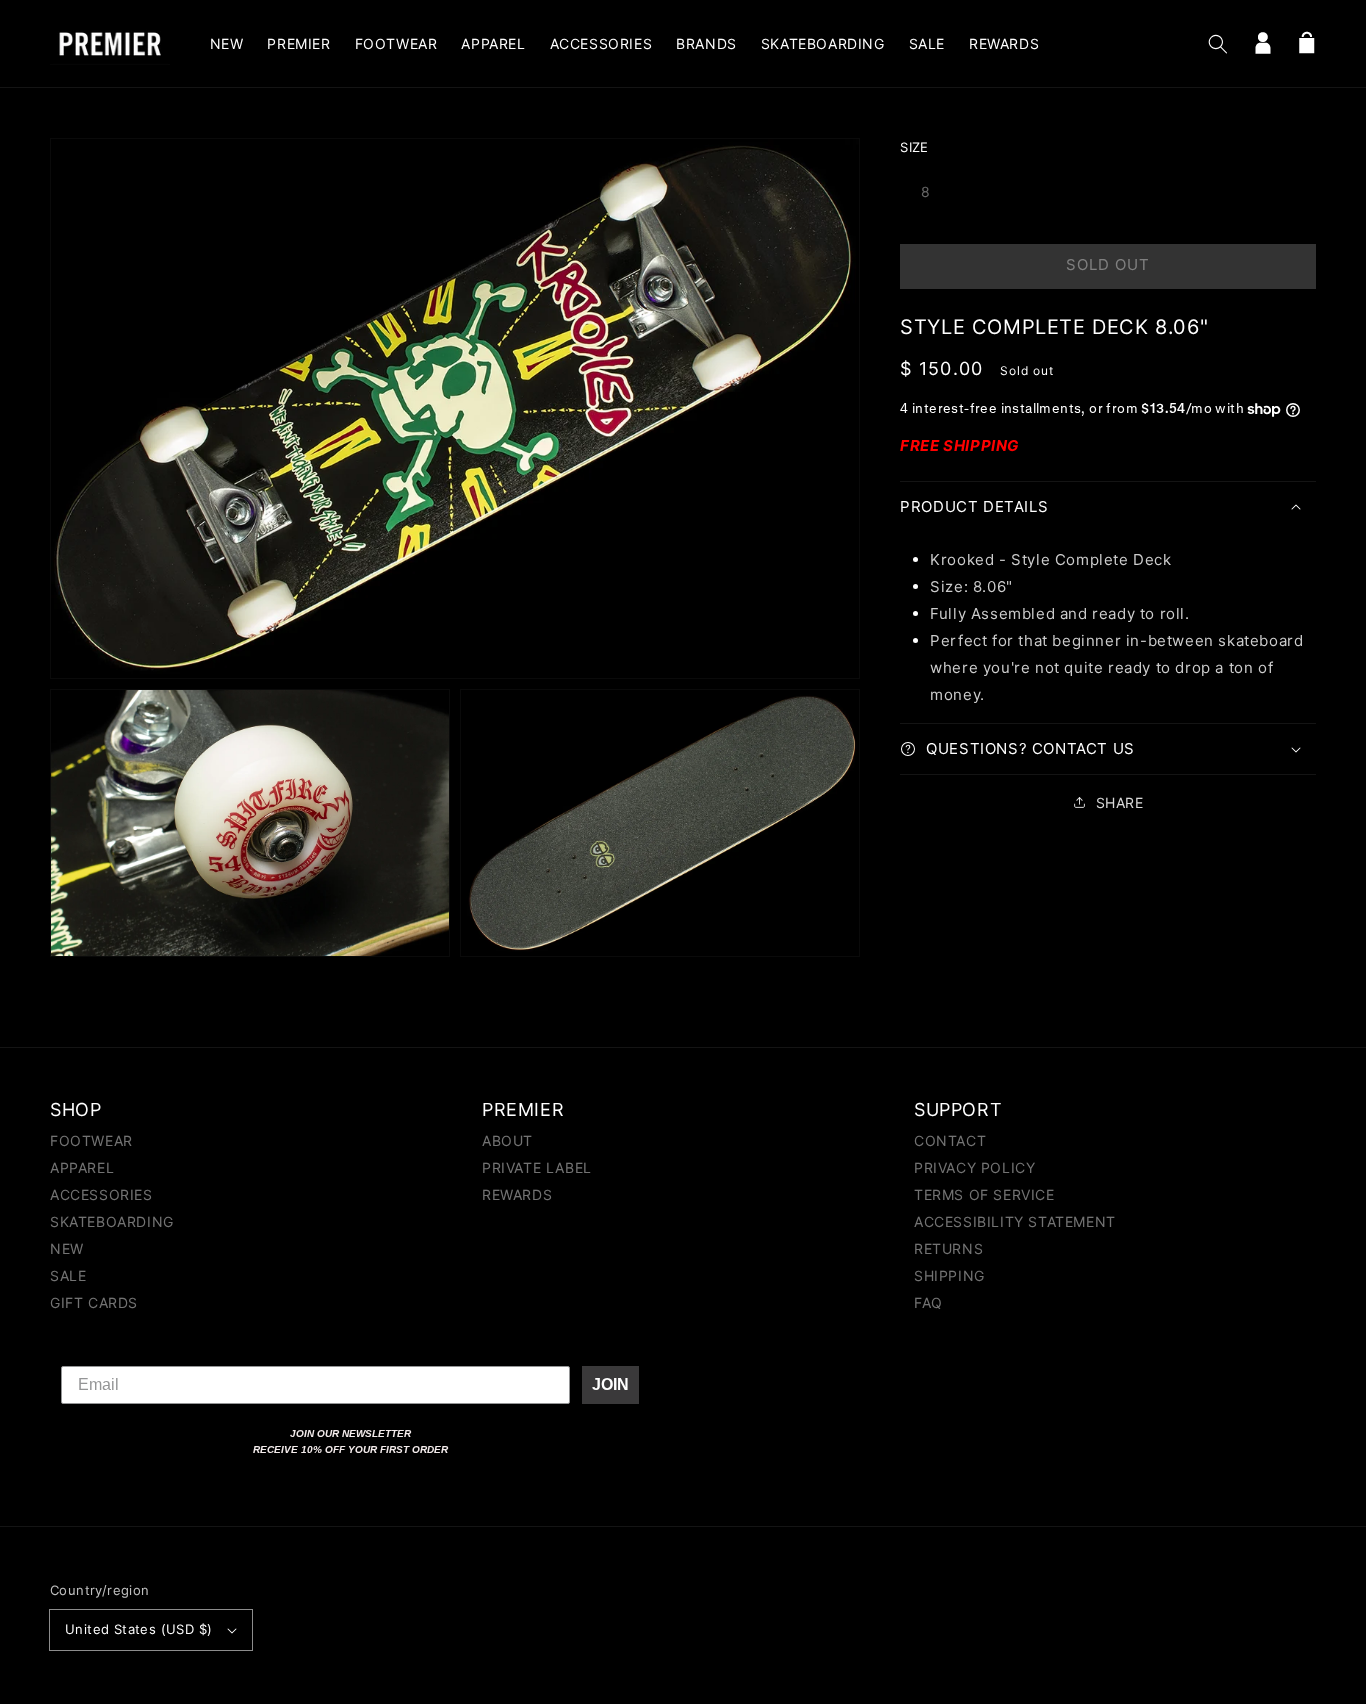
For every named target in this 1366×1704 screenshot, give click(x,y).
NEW (67, 1248)
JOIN (610, 1384)
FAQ (928, 1302)
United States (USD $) (138, 1629)
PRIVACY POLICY (974, 1167)
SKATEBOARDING (112, 1221)
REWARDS (517, 1194)
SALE (68, 1275)
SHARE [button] (1120, 802)
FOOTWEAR (91, 1141)
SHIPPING (949, 1275)
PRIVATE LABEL (537, 1167)
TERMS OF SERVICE (984, 1194)
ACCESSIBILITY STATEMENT (1015, 1221)
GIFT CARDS (94, 1302)
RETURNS (948, 1248)
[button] (1218, 44)
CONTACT (950, 1141)
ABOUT (507, 1141)
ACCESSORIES (101, 1194)
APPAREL (82, 1167)
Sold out (1108, 264)
